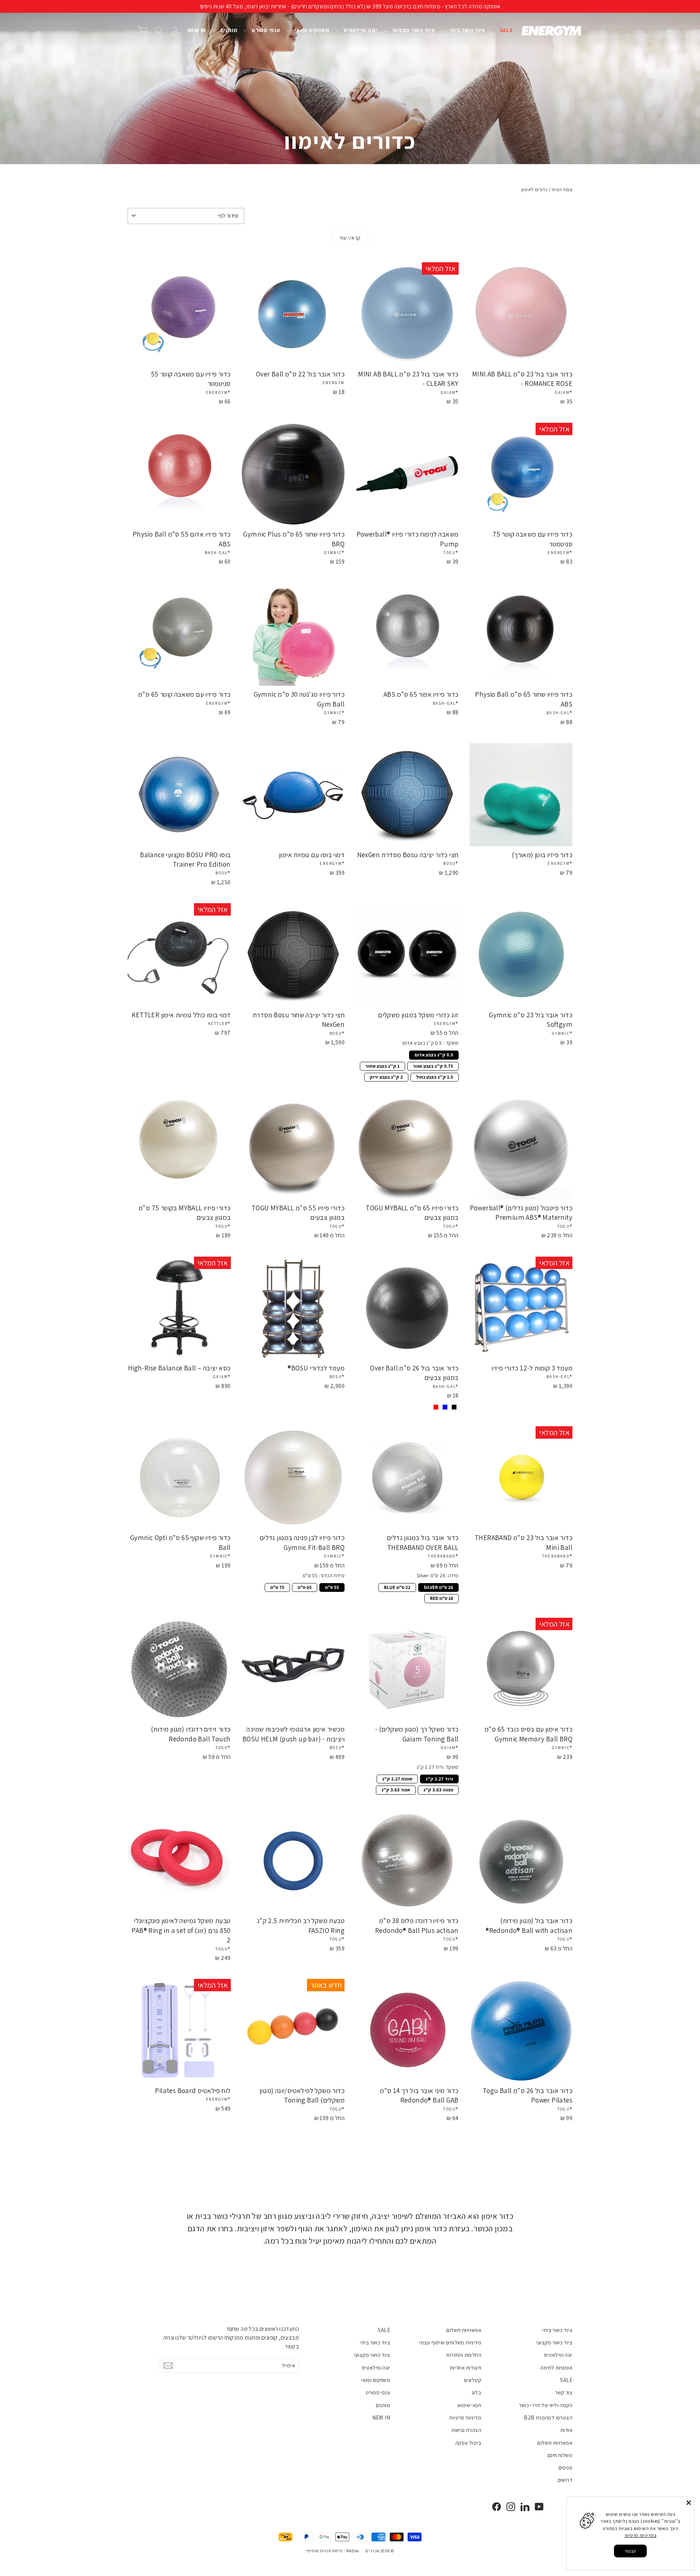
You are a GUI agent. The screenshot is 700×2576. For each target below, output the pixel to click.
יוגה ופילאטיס (360, 30)
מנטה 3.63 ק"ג (438, 1789)
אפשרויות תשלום (555, 2443)
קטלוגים (473, 2380)
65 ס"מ (305, 1587)
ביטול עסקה (468, 2443)
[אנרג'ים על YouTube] (539, 2507)
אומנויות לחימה (556, 2368)
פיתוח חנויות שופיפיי (324, 2551)
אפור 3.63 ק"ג (396, 1789)
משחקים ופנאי (312, 30)
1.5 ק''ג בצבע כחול (434, 1076)
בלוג (477, 2392)
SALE (506, 30)
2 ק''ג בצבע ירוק (386, 1076)
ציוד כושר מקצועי (413, 30)
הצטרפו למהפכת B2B (548, 2418)
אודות (566, 2430)
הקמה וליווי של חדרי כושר (546, 2405)
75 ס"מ (277, 1587)
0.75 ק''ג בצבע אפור (433, 1065)
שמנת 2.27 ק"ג (397, 1778)
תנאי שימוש (469, 2405)
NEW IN (197, 30)
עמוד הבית (562, 189)
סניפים (565, 2467)
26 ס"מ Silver (438, 1587)
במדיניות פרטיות (640, 2535)
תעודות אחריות (466, 2368)
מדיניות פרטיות (465, 2418)
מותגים (228, 30)
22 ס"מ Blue (397, 1587)
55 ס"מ (332, 1587)
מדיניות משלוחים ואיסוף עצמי (450, 2342)
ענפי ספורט (265, 30)
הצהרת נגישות (466, 2430)
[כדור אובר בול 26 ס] (454, 1407)
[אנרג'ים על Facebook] (497, 2507)
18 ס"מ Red (442, 1598)
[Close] (689, 2503)
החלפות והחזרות (464, 2355)
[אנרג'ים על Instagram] (511, 2507)
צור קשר (564, 2392)
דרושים (565, 2480)
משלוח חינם (560, 2455)
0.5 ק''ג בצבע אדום (434, 1054)
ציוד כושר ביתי (467, 30)
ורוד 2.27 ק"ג (439, 1778)
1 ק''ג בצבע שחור (382, 1065)
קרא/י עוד (350, 238)
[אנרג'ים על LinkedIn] (525, 2507)
